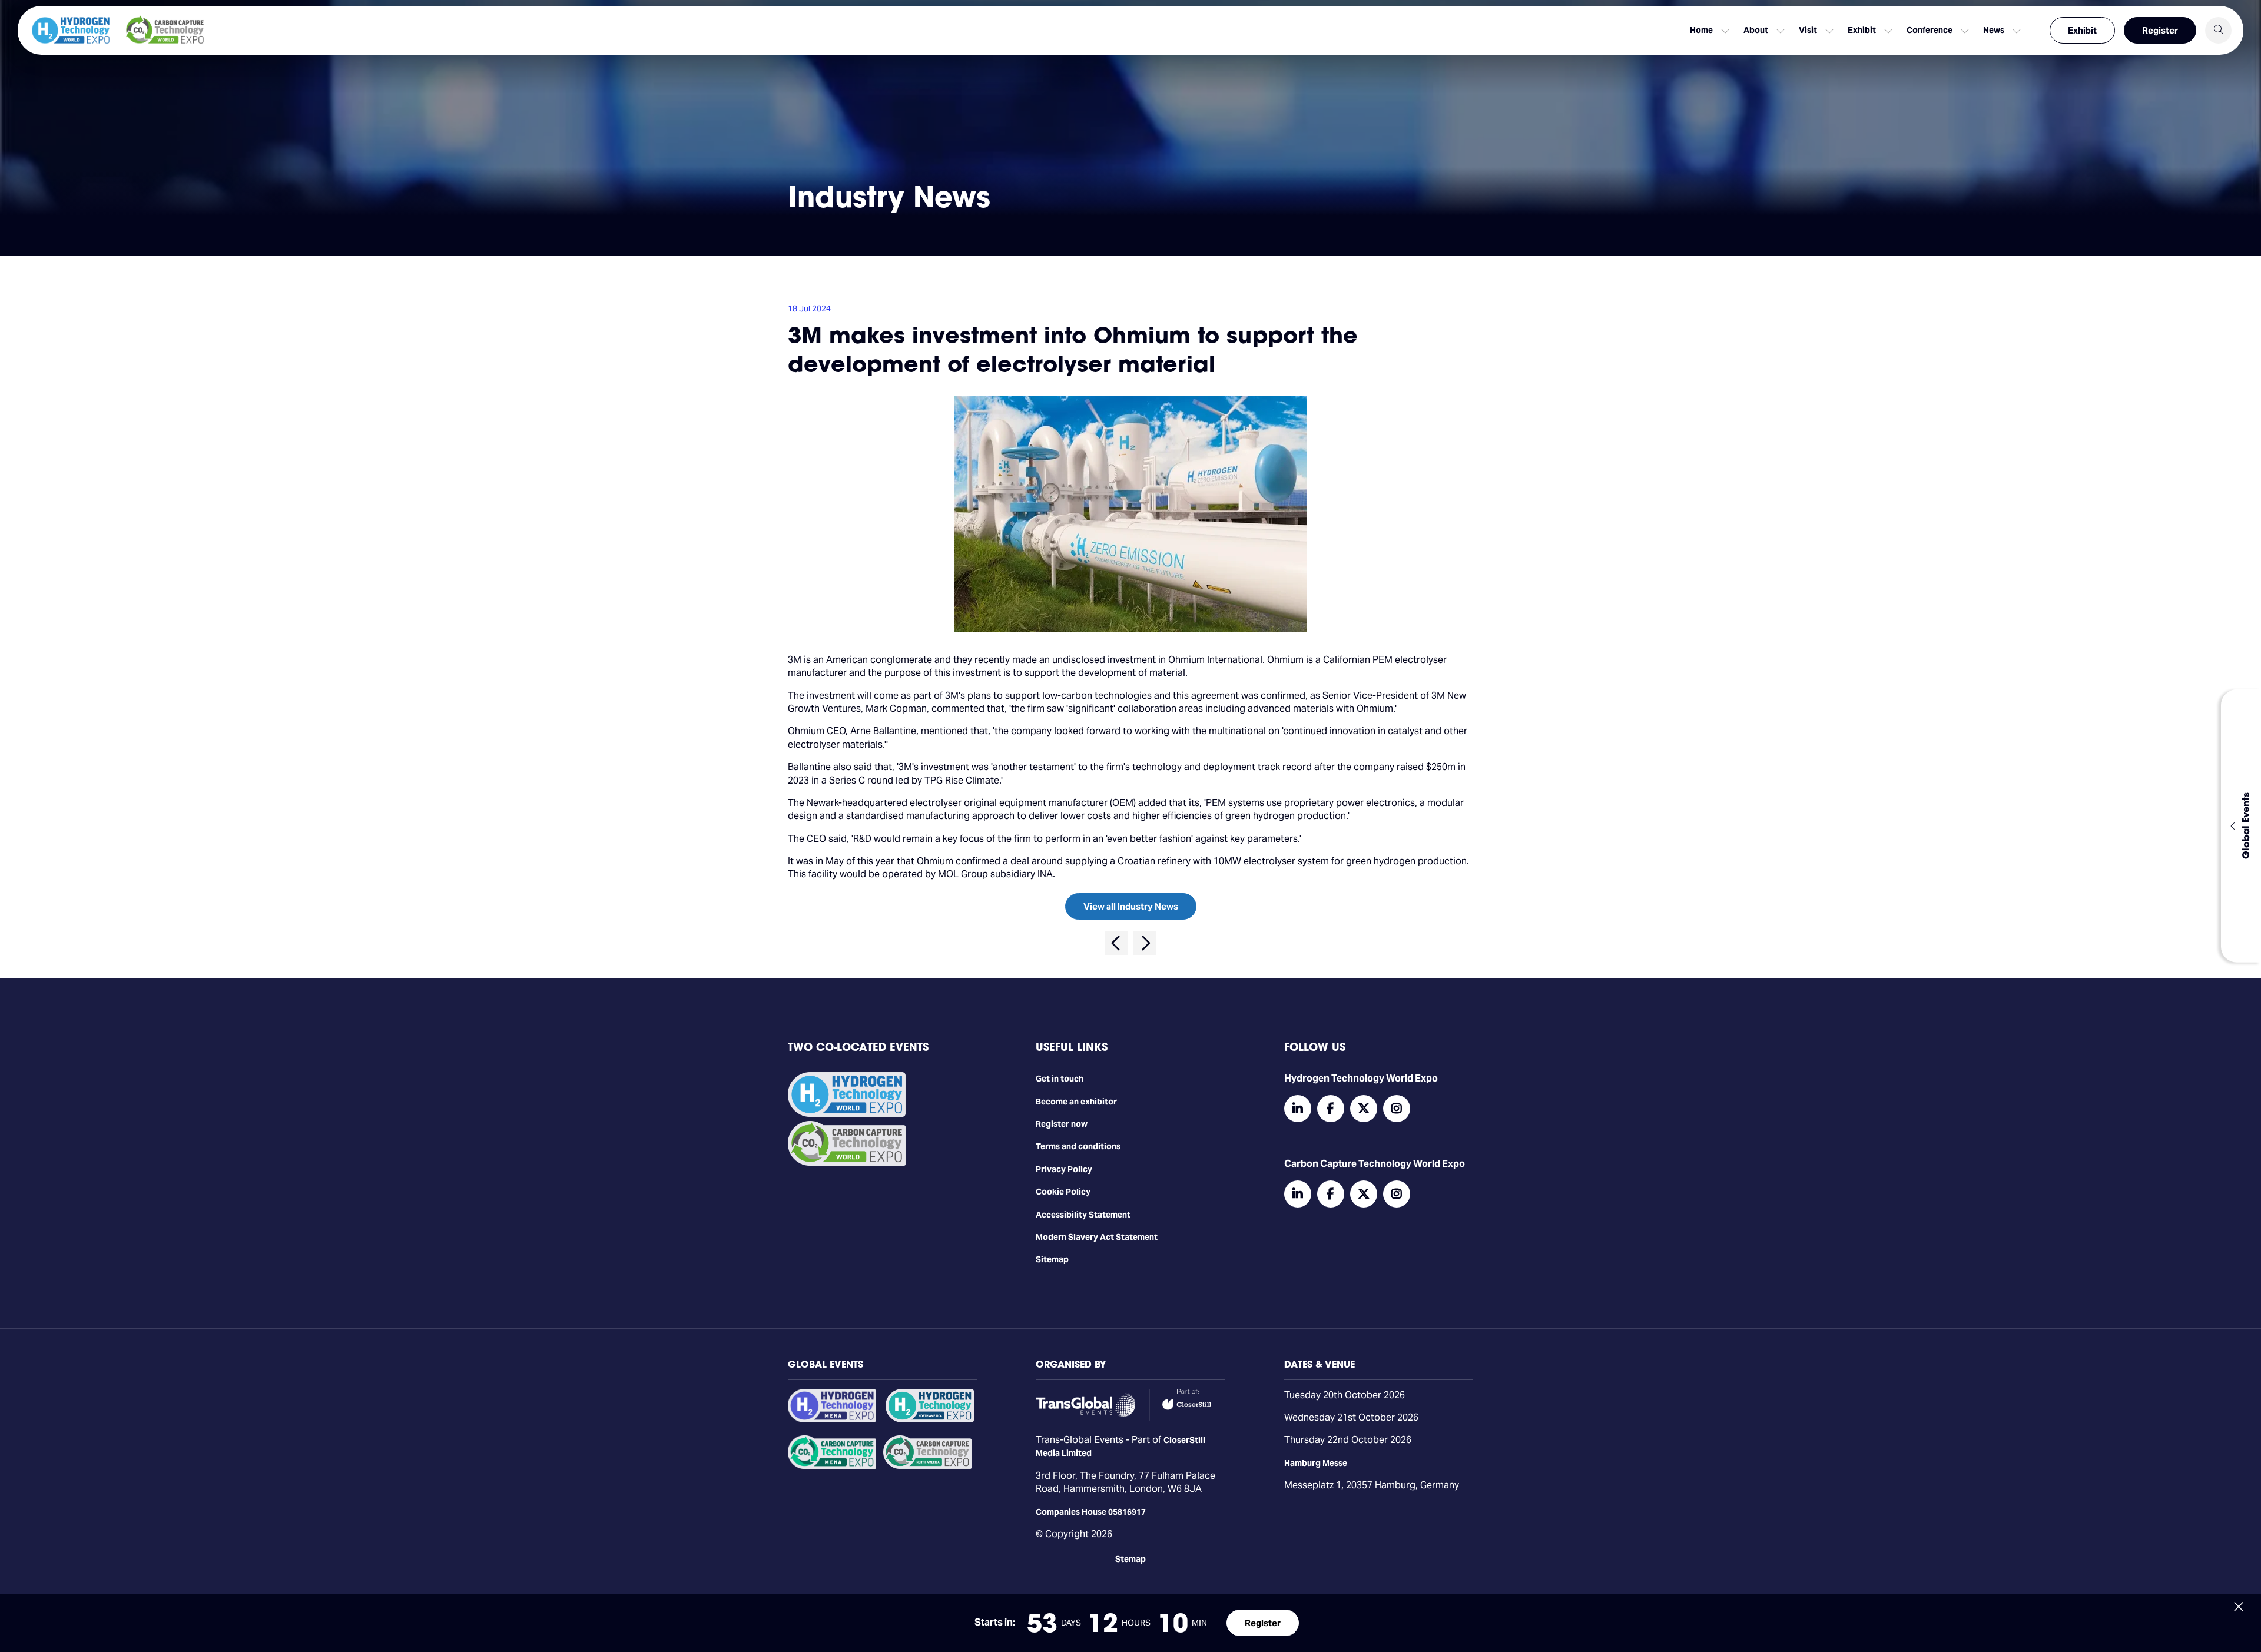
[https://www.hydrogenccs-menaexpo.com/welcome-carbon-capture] (832, 1466)
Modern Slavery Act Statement (1097, 1237)
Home (1701, 30)
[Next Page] (1145, 943)
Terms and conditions (1078, 1146)
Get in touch (1060, 1079)
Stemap (1130, 1559)
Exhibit (2082, 30)
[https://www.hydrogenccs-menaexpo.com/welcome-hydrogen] (832, 1419)
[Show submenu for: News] (2017, 31)
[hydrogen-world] (847, 1114)
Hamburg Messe (1316, 1463)
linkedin (1298, 1109)
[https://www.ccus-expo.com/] (927, 1466)
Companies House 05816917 (1091, 1512)
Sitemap (1052, 1259)
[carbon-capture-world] (847, 1163)
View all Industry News (1131, 906)
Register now (1062, 1124)
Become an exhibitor (1076, 1102)
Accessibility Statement (1083, 1215)
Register (2160, 30)
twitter (1364, 1109)
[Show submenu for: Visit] (1829, 31)
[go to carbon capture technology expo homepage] (165, 30)
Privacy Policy (1064, 1169)
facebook (1331, 1109)
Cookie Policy (1063, 1192)
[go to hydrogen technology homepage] (71, 30)
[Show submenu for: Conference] (1965, 31)
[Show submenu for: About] (1781, 31)
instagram (1397, 1109)
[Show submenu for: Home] (1725, 31)
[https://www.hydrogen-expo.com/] (930, 1419)
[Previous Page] (1116, 943)
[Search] (2218, 30)
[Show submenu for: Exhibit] (1888, 31)
